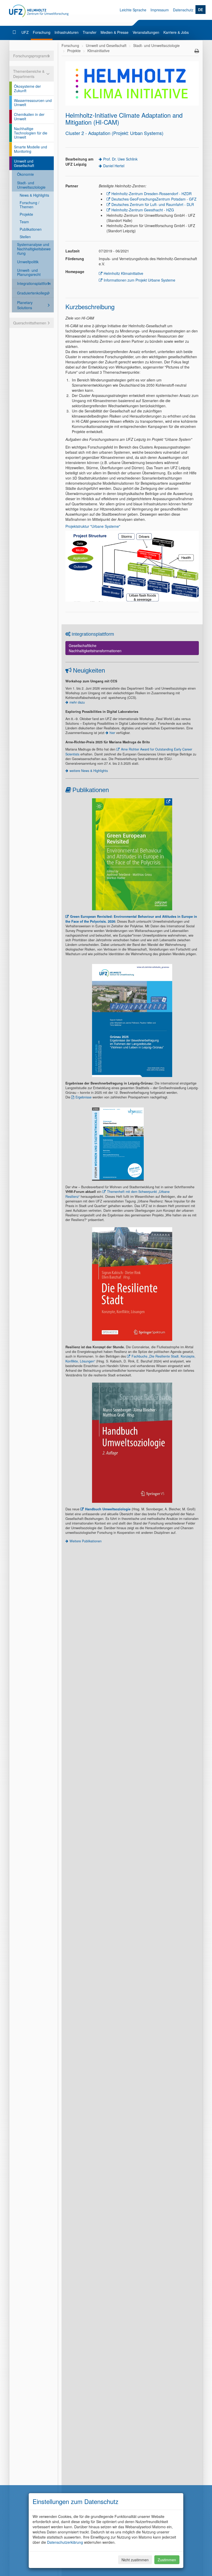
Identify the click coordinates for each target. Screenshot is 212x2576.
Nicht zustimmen (135, 2560)
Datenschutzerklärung (65, 2542)
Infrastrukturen (67, 32)
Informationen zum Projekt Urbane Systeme (139, 280)
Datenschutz (183, 10)
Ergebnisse (84, 1097)
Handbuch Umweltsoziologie (108, 1509)
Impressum (160, 10)
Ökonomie (25, 174)
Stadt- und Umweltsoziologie (31, 185)
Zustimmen (167, 2560)
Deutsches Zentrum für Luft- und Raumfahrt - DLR (153, 204)
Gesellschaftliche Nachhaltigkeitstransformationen (95, 648)
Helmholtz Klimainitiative (123, 273)
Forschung (42, 32)
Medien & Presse (115, 32)
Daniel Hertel (114, 166)
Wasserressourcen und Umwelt (33, 103)
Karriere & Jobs (176, 32)
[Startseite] (15, 32)
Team (24, 222)
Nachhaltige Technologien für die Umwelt (31, 133)
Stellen (25, 237)
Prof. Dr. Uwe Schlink (120, 159)
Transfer (90, 32)
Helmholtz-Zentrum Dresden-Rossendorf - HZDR (152, 194)
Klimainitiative (99, 51)
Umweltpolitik (28, 262)
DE (200, 10)
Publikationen (31, 229)
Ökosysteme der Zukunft (27, 88)
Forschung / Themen (29, 205)
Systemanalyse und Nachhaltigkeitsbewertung (34, 249)
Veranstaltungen (146, 32)
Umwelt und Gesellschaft (24, 163)
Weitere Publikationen (86, 1541)
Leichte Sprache (133, 10)
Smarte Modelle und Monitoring (31, 149)
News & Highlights (34, 195)
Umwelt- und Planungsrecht (29, 272)
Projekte (26, 214)
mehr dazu (77, 702)
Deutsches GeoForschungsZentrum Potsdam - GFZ (154, 199)
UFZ (25, 32)
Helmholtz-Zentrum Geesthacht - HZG (143, 210)
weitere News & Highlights (89, 771)
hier (112, 733)
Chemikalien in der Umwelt (29, 117)
